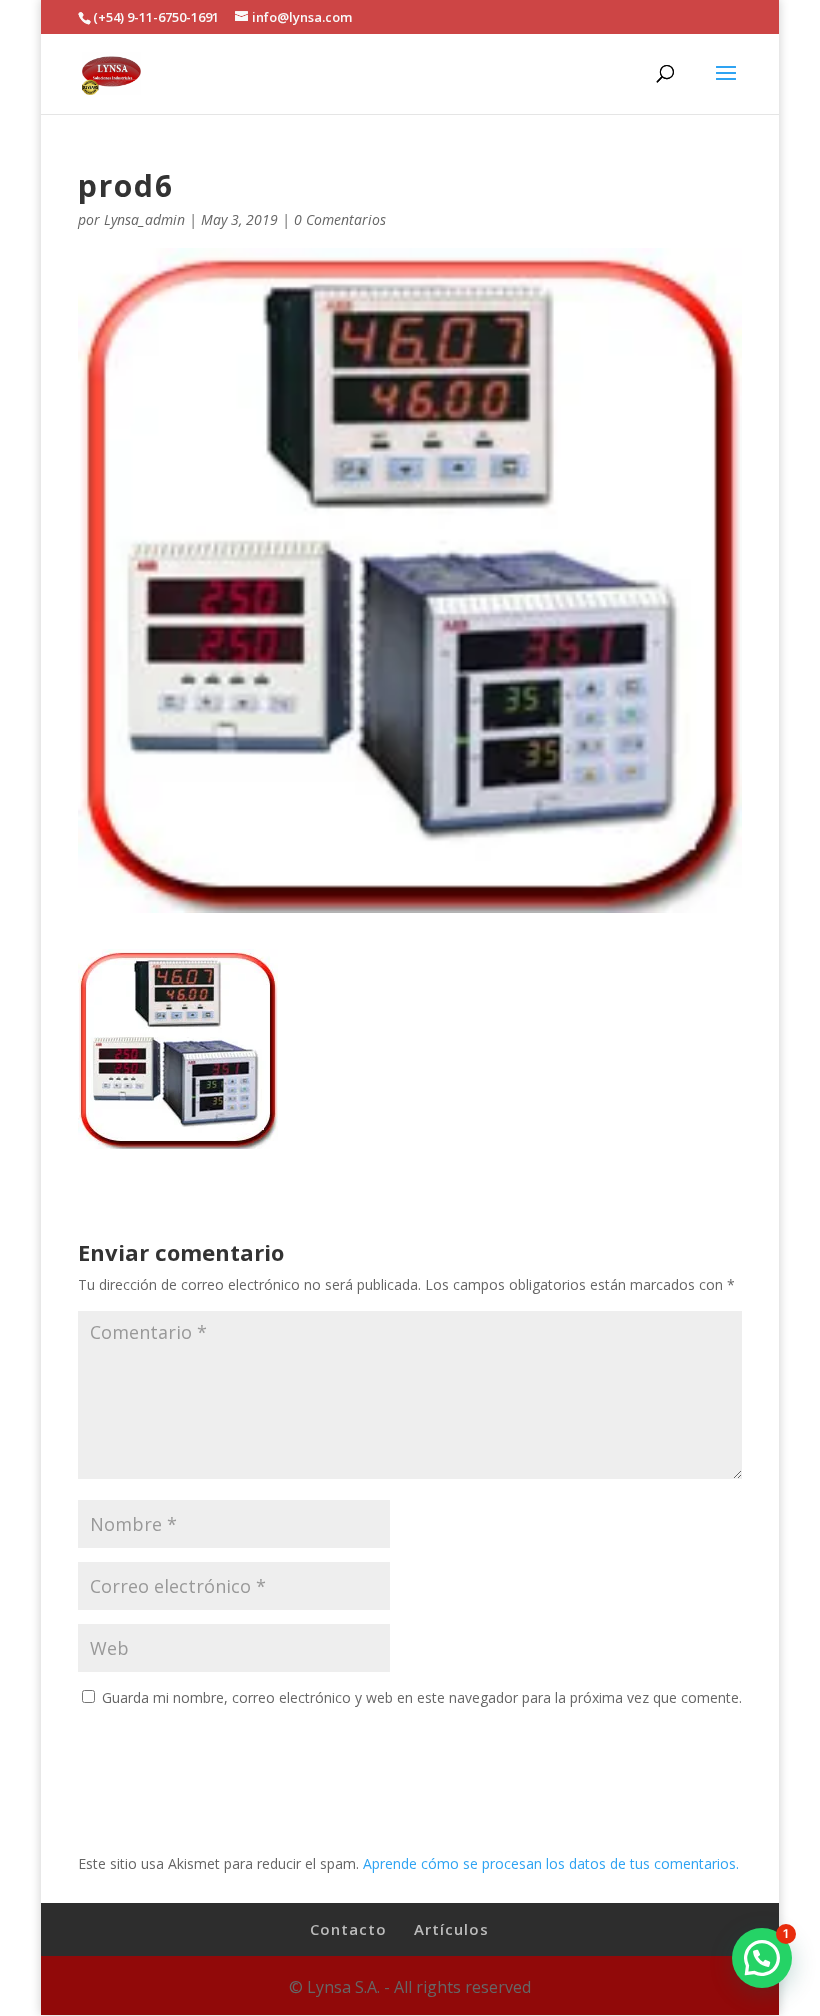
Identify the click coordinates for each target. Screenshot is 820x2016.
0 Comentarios (340, 219)
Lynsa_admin (144, 219)
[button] (762, 1958)
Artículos (451, 1929)
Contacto (348, 1929)
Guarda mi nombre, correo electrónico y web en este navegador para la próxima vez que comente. (422, 1697)
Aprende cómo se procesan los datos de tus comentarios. (551, 1863)
